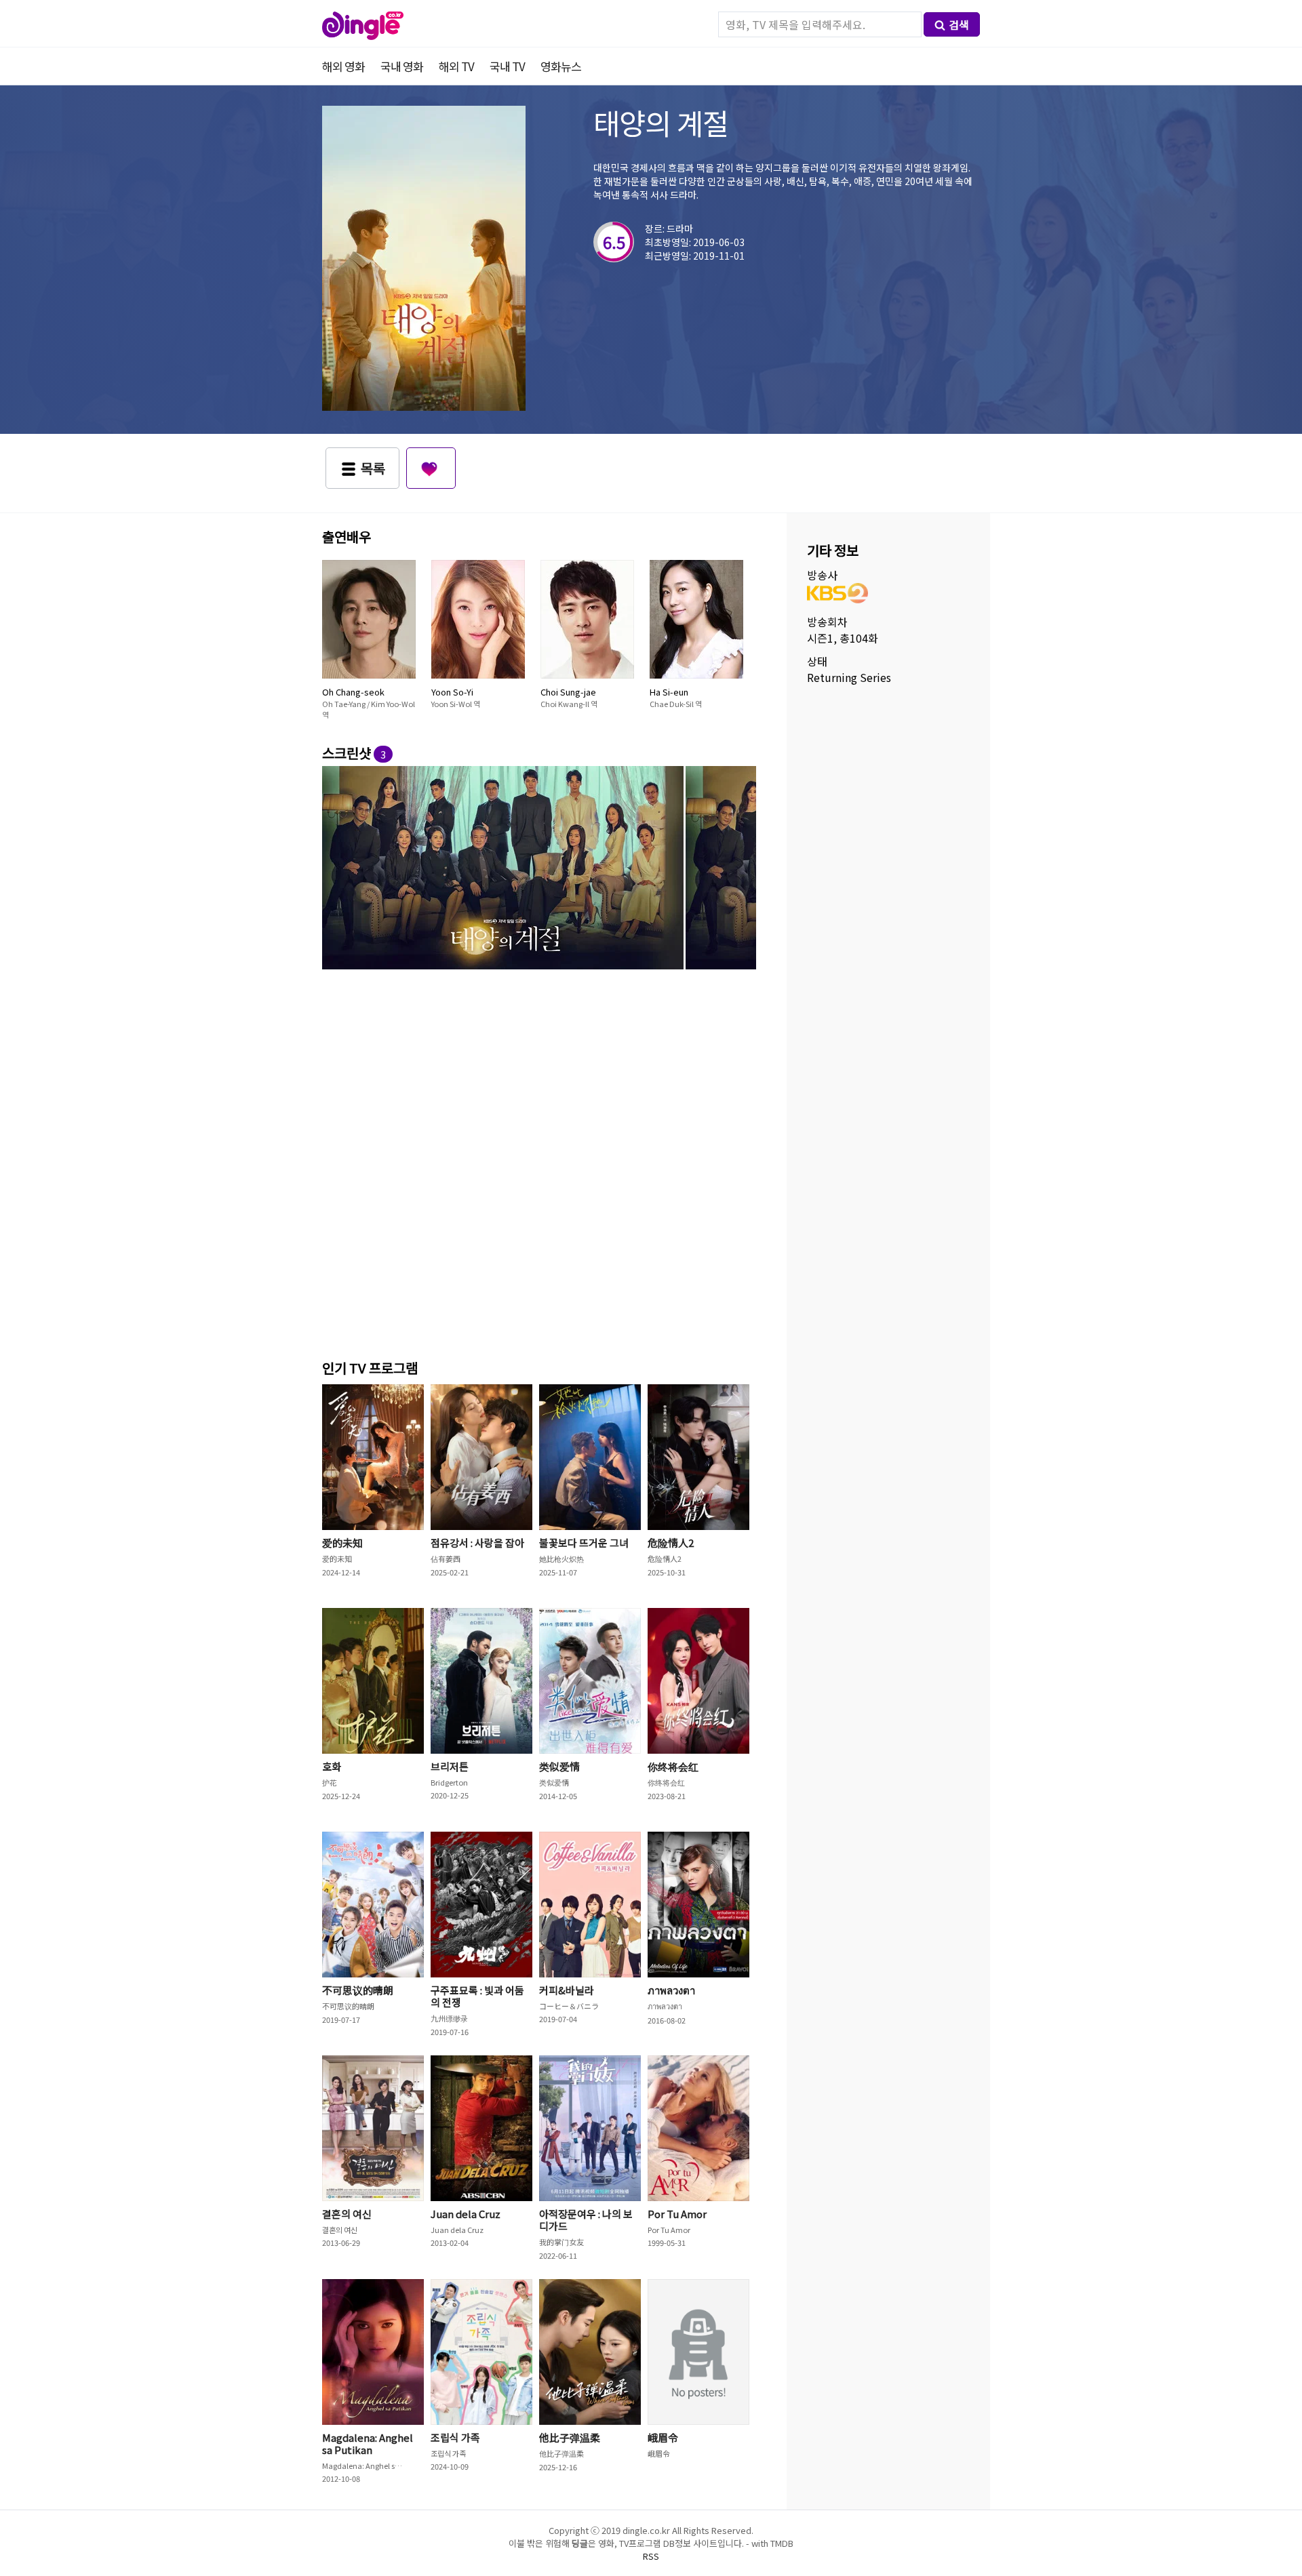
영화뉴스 (561, 66)
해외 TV (456, 66)
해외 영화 (343, 66)
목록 (373, 468)
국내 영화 (402, 66)
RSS (651, 2556)
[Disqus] (539, 1162)
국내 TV (507, 66)
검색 (959, 24)
